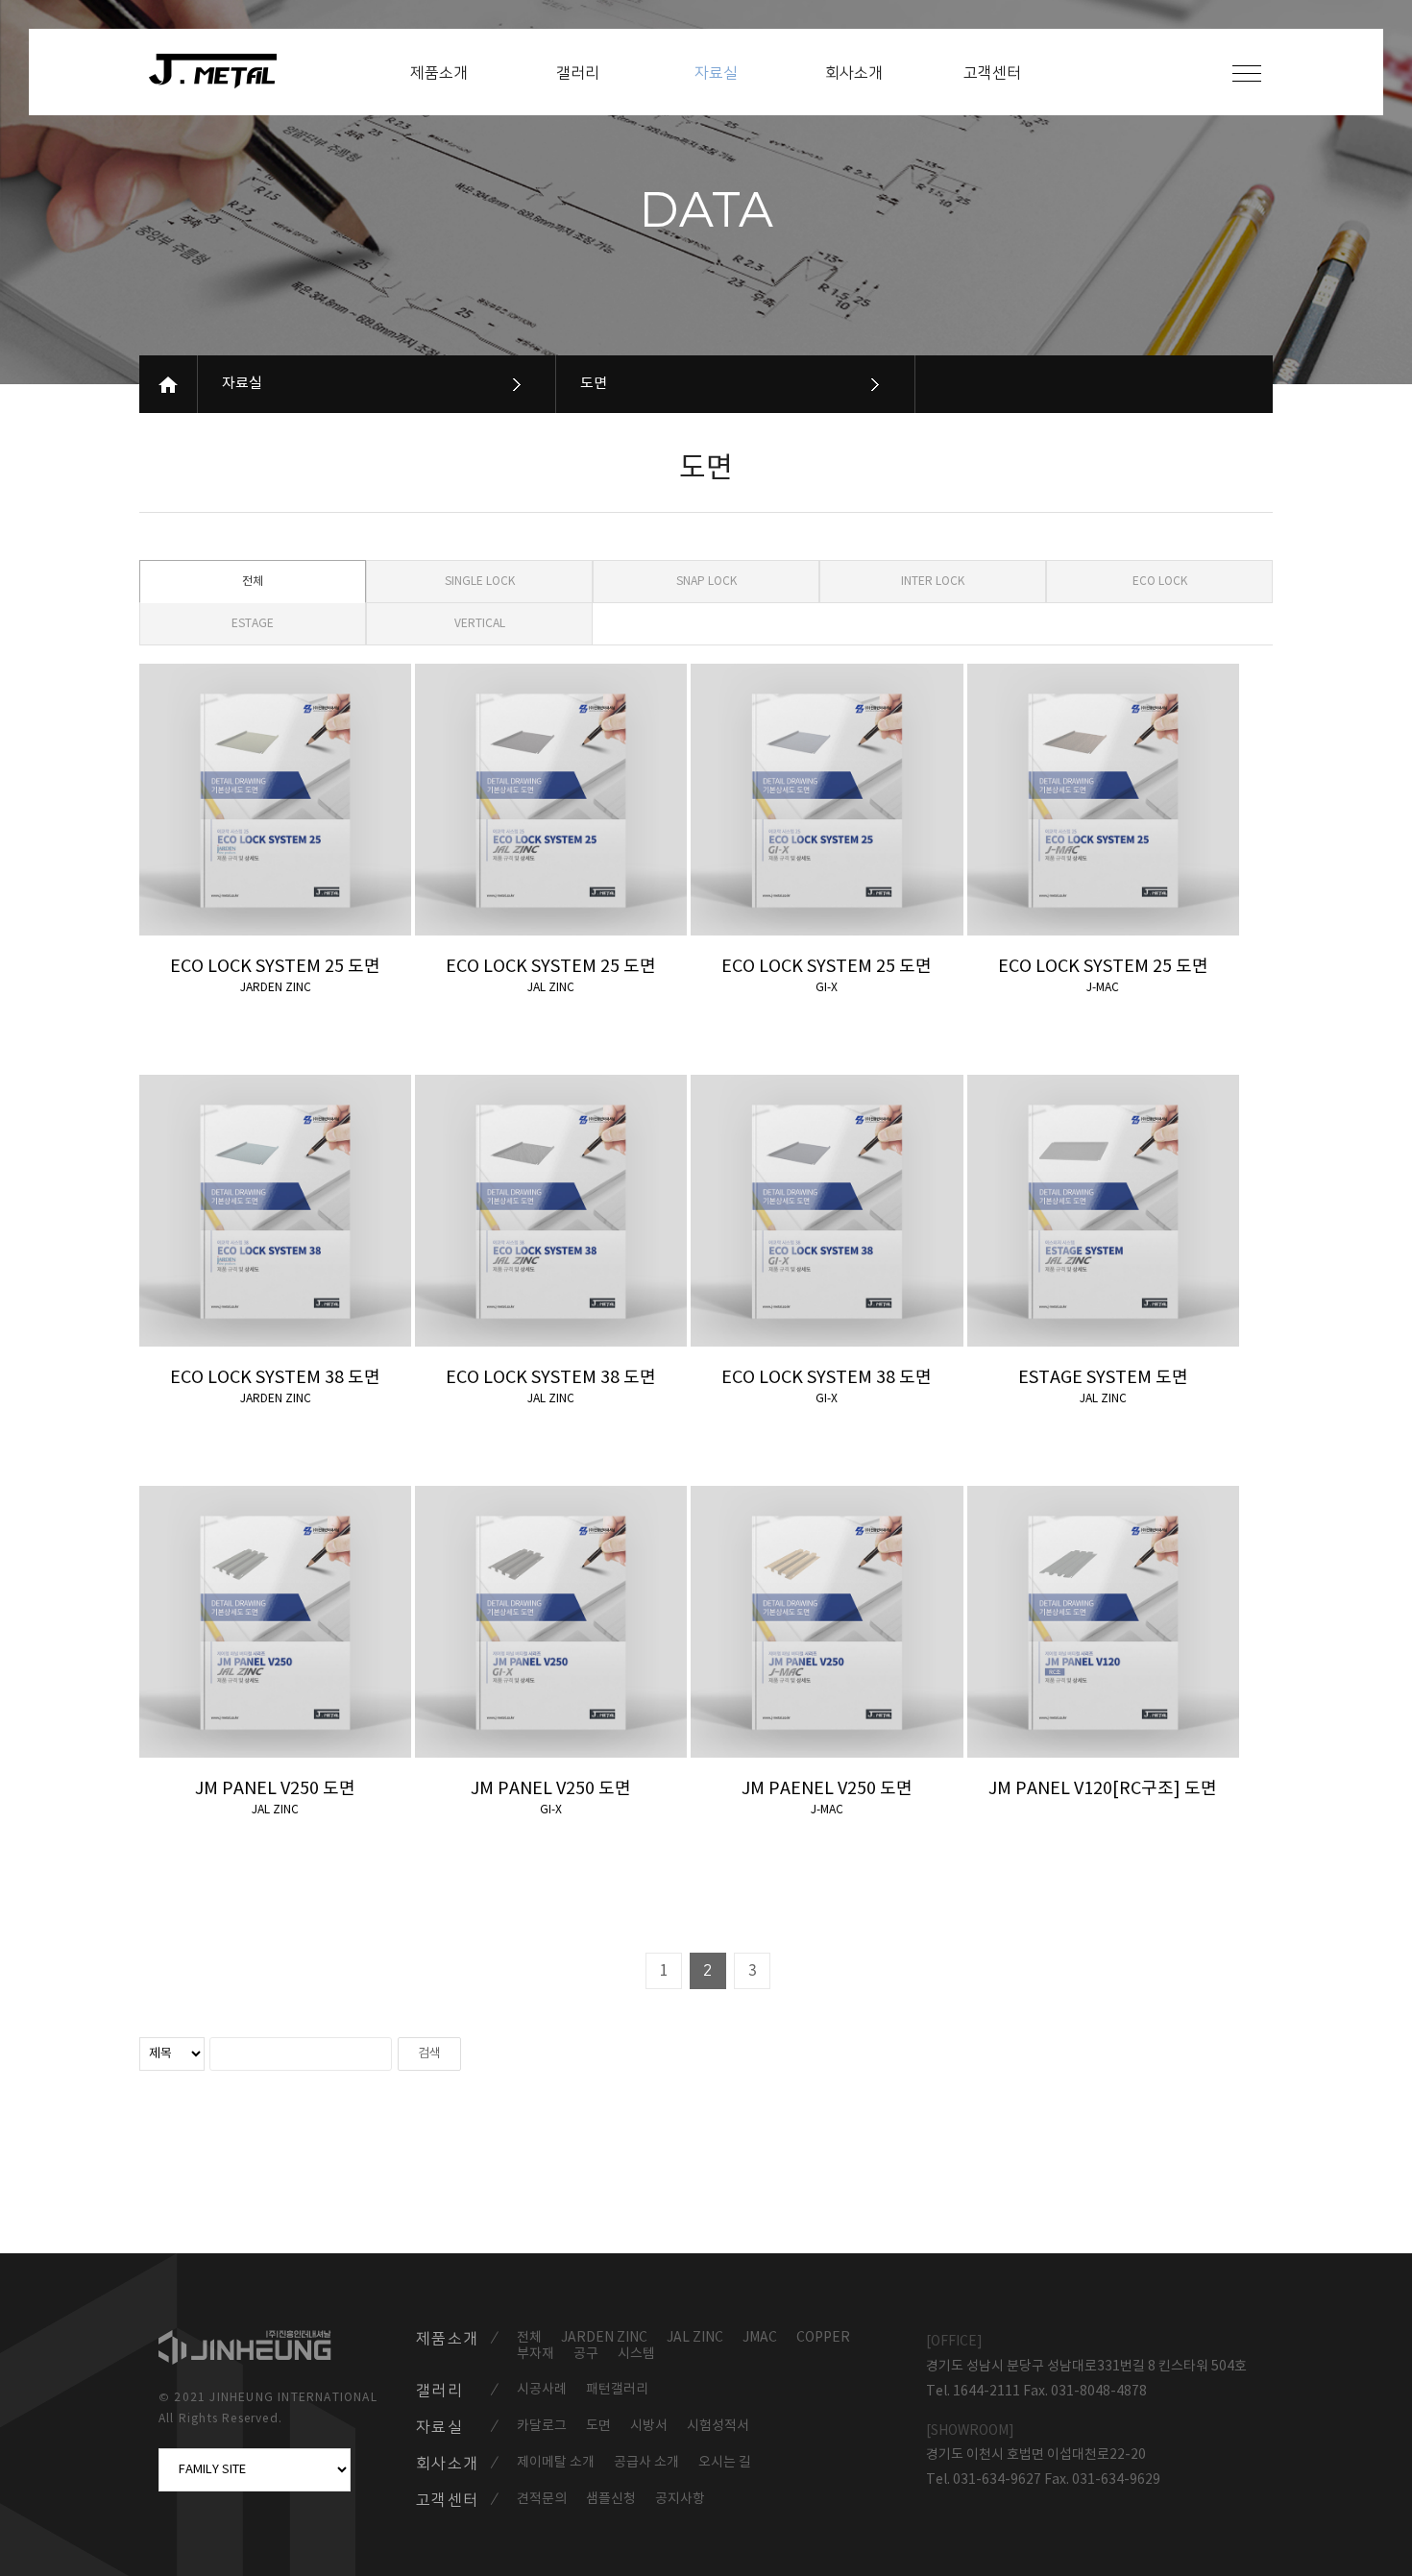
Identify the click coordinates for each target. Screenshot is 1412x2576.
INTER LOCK (933, 582)
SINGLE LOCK (480, 582)
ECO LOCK (1160, 582)
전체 (253, 582)
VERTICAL (480, 624)
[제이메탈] (222, 71)
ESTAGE (253, 624)
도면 (594, 384)
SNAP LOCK (706, 582)
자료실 (242, 384)
